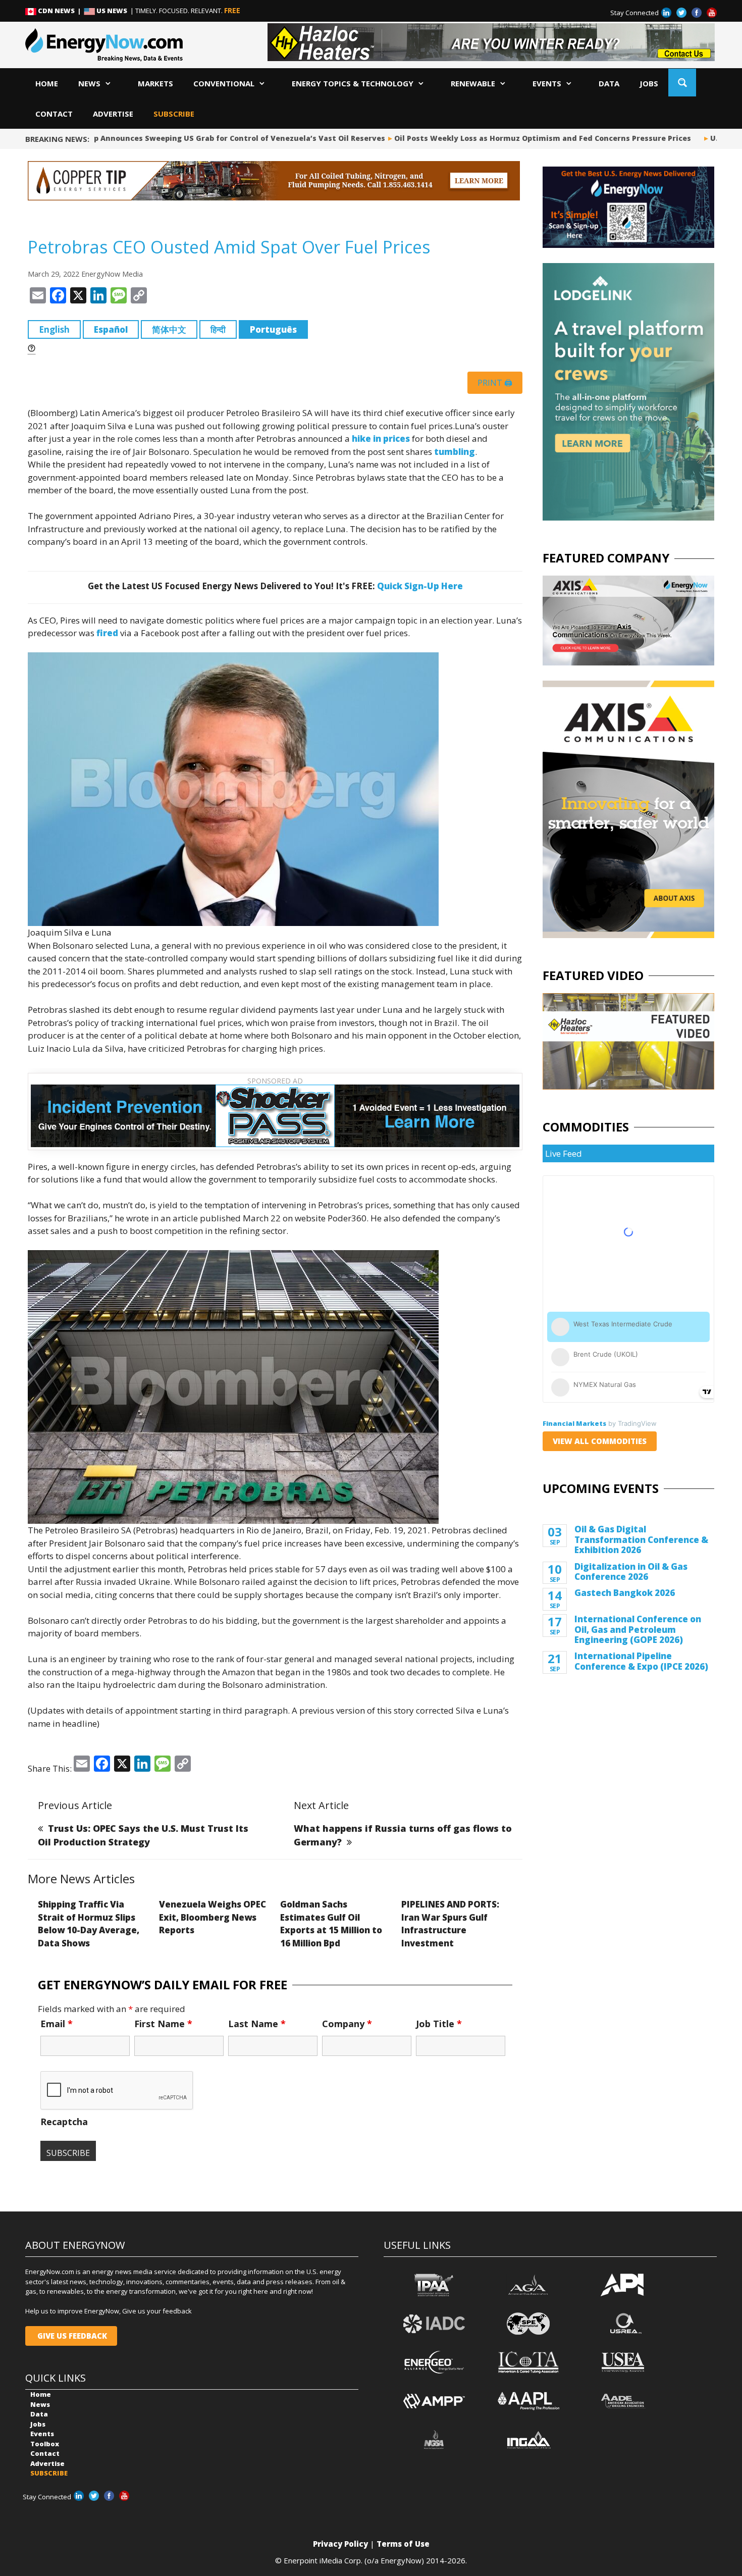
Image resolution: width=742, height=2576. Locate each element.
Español (111, 329)
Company (347, 2024)
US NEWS (112, 11)
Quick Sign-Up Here (420, 586)
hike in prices (381, 439)
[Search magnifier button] (682, 83)
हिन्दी (218, 329)
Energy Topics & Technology (353, 83)
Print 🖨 (495, 383)
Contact (54, 114)
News (89, 83)
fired (107, 633)
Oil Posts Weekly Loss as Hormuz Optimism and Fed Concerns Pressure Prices (514, 138)
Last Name (257, 2024)
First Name (163, 2024)
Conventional (224, 83)
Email (57, 2024)
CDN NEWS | (60, 11)
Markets (155, 83)
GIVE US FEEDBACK (71, 2336)
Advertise (113, 114)
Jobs (649, 83)
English (54, 329)
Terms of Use (403, 2544)
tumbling (455, 452)
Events (547, 83)
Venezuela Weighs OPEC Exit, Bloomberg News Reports (213, 1917)
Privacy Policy (340, 2544)
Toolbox (45, 2444)
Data (609, 83)
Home (47, 83)
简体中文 (169, 329)
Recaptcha (64, 2122)
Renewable (473, 83)
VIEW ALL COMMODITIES (600, 1441)
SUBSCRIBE (174, 114)
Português (273, 329)
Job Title (439, 2024)
